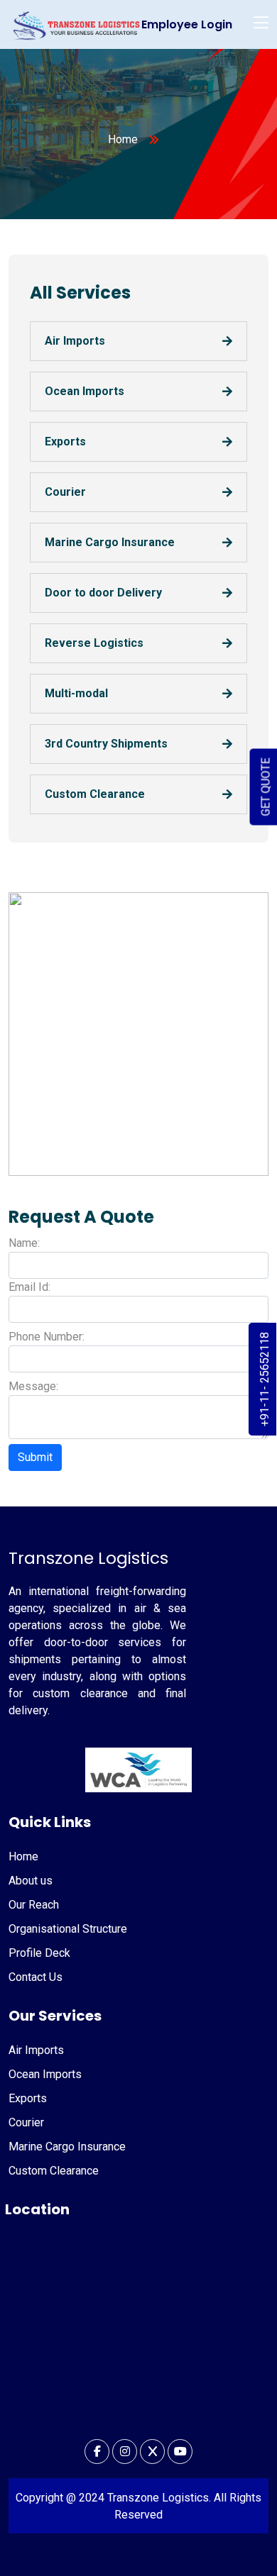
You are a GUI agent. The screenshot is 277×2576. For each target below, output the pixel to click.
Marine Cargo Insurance (110, 542)
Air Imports (75, 341)
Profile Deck (39, 1953)
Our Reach (34, 1905)
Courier (65, 492)
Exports (65, 442)
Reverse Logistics (94, 643)
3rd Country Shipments (106, 744)
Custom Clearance (95, 794)
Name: (24, 1243)
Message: (33, 1386)
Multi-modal (76, 693)
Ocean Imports (85, 391)
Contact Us (36, 1977)
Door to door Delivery (103, 593)
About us (31, 1881)
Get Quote (266, 787)
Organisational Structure (68, 1929)
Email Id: (29, 1287)
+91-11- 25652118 (265, 1379)
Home (123, 139)
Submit (35, 1457)
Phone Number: (47, 1337)
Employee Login (187, 24)
